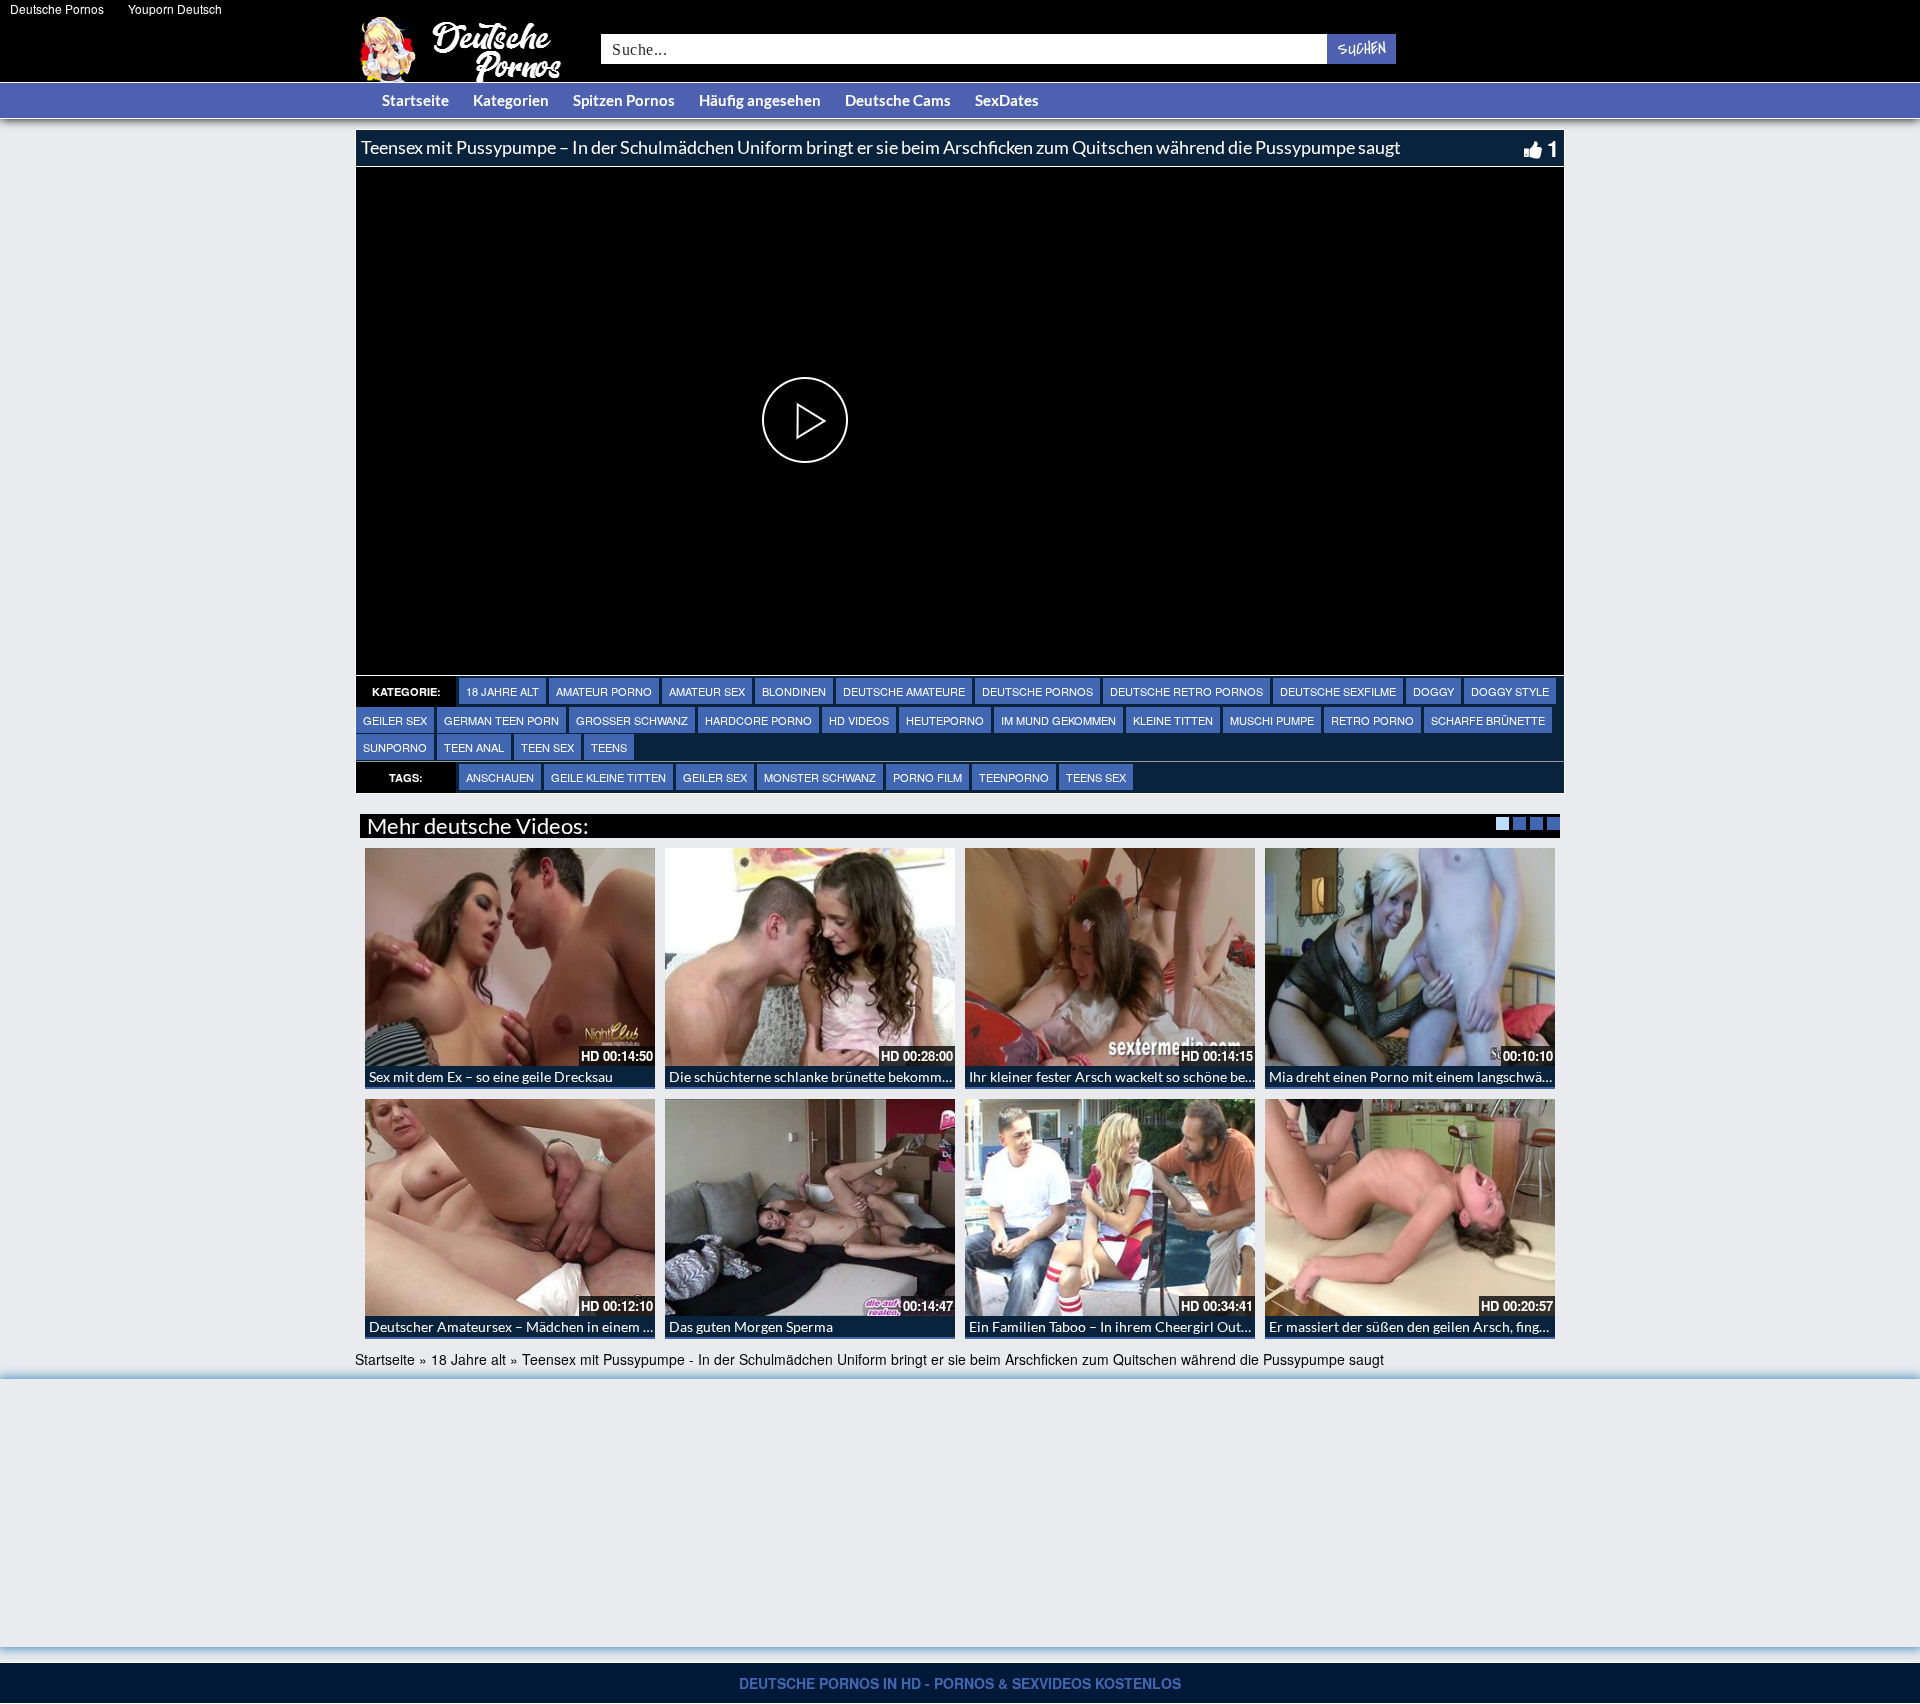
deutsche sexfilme (1338, 691)
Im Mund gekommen (1058, 720)
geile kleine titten (608, 777)
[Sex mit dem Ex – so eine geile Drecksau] (510, 957)
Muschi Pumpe (1272, 720)
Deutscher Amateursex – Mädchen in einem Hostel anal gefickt (563, 1326)
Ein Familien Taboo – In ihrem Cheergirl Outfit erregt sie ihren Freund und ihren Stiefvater (1247, 1326)
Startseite (415, 100)
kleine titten (1173, 720)
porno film (927, 777)
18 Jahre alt (502, 691)
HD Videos (859, 720)
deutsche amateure (904, 691)
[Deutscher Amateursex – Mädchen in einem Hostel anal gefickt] (510, 1208)
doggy (1433, 691)
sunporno (395, 747)
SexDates (1007, 100)
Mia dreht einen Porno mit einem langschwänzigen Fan (1438, 1076)
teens (609, 747)
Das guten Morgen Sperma (751, 1326)
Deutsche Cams (898, 100)
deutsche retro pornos (1186, 691)
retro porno (1372, 720)
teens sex (1096, 777)
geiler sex (395, 720)
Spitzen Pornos (624, 100)
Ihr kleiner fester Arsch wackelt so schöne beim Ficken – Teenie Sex (1176, 1076)
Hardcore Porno (758, 720)
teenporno (1014, 777)
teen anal (474, 747)
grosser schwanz (632, 720)
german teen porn (501, 720)
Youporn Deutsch (175, 8)
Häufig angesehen (760, 100)
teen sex (547, 747)
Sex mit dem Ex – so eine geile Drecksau (491, 1076)
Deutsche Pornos (57, 8)
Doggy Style (1510, 691)
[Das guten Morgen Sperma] (810, 1208)
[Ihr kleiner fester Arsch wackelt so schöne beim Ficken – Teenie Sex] (1110, 957)
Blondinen (794, 691)
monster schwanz (820, 777)
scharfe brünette (1488, 720)
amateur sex (707, 691)
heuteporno (945, 720)
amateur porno (604, 691)
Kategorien (511, 100)
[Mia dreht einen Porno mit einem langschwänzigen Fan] (1410, 957)
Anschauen (500, 777)
